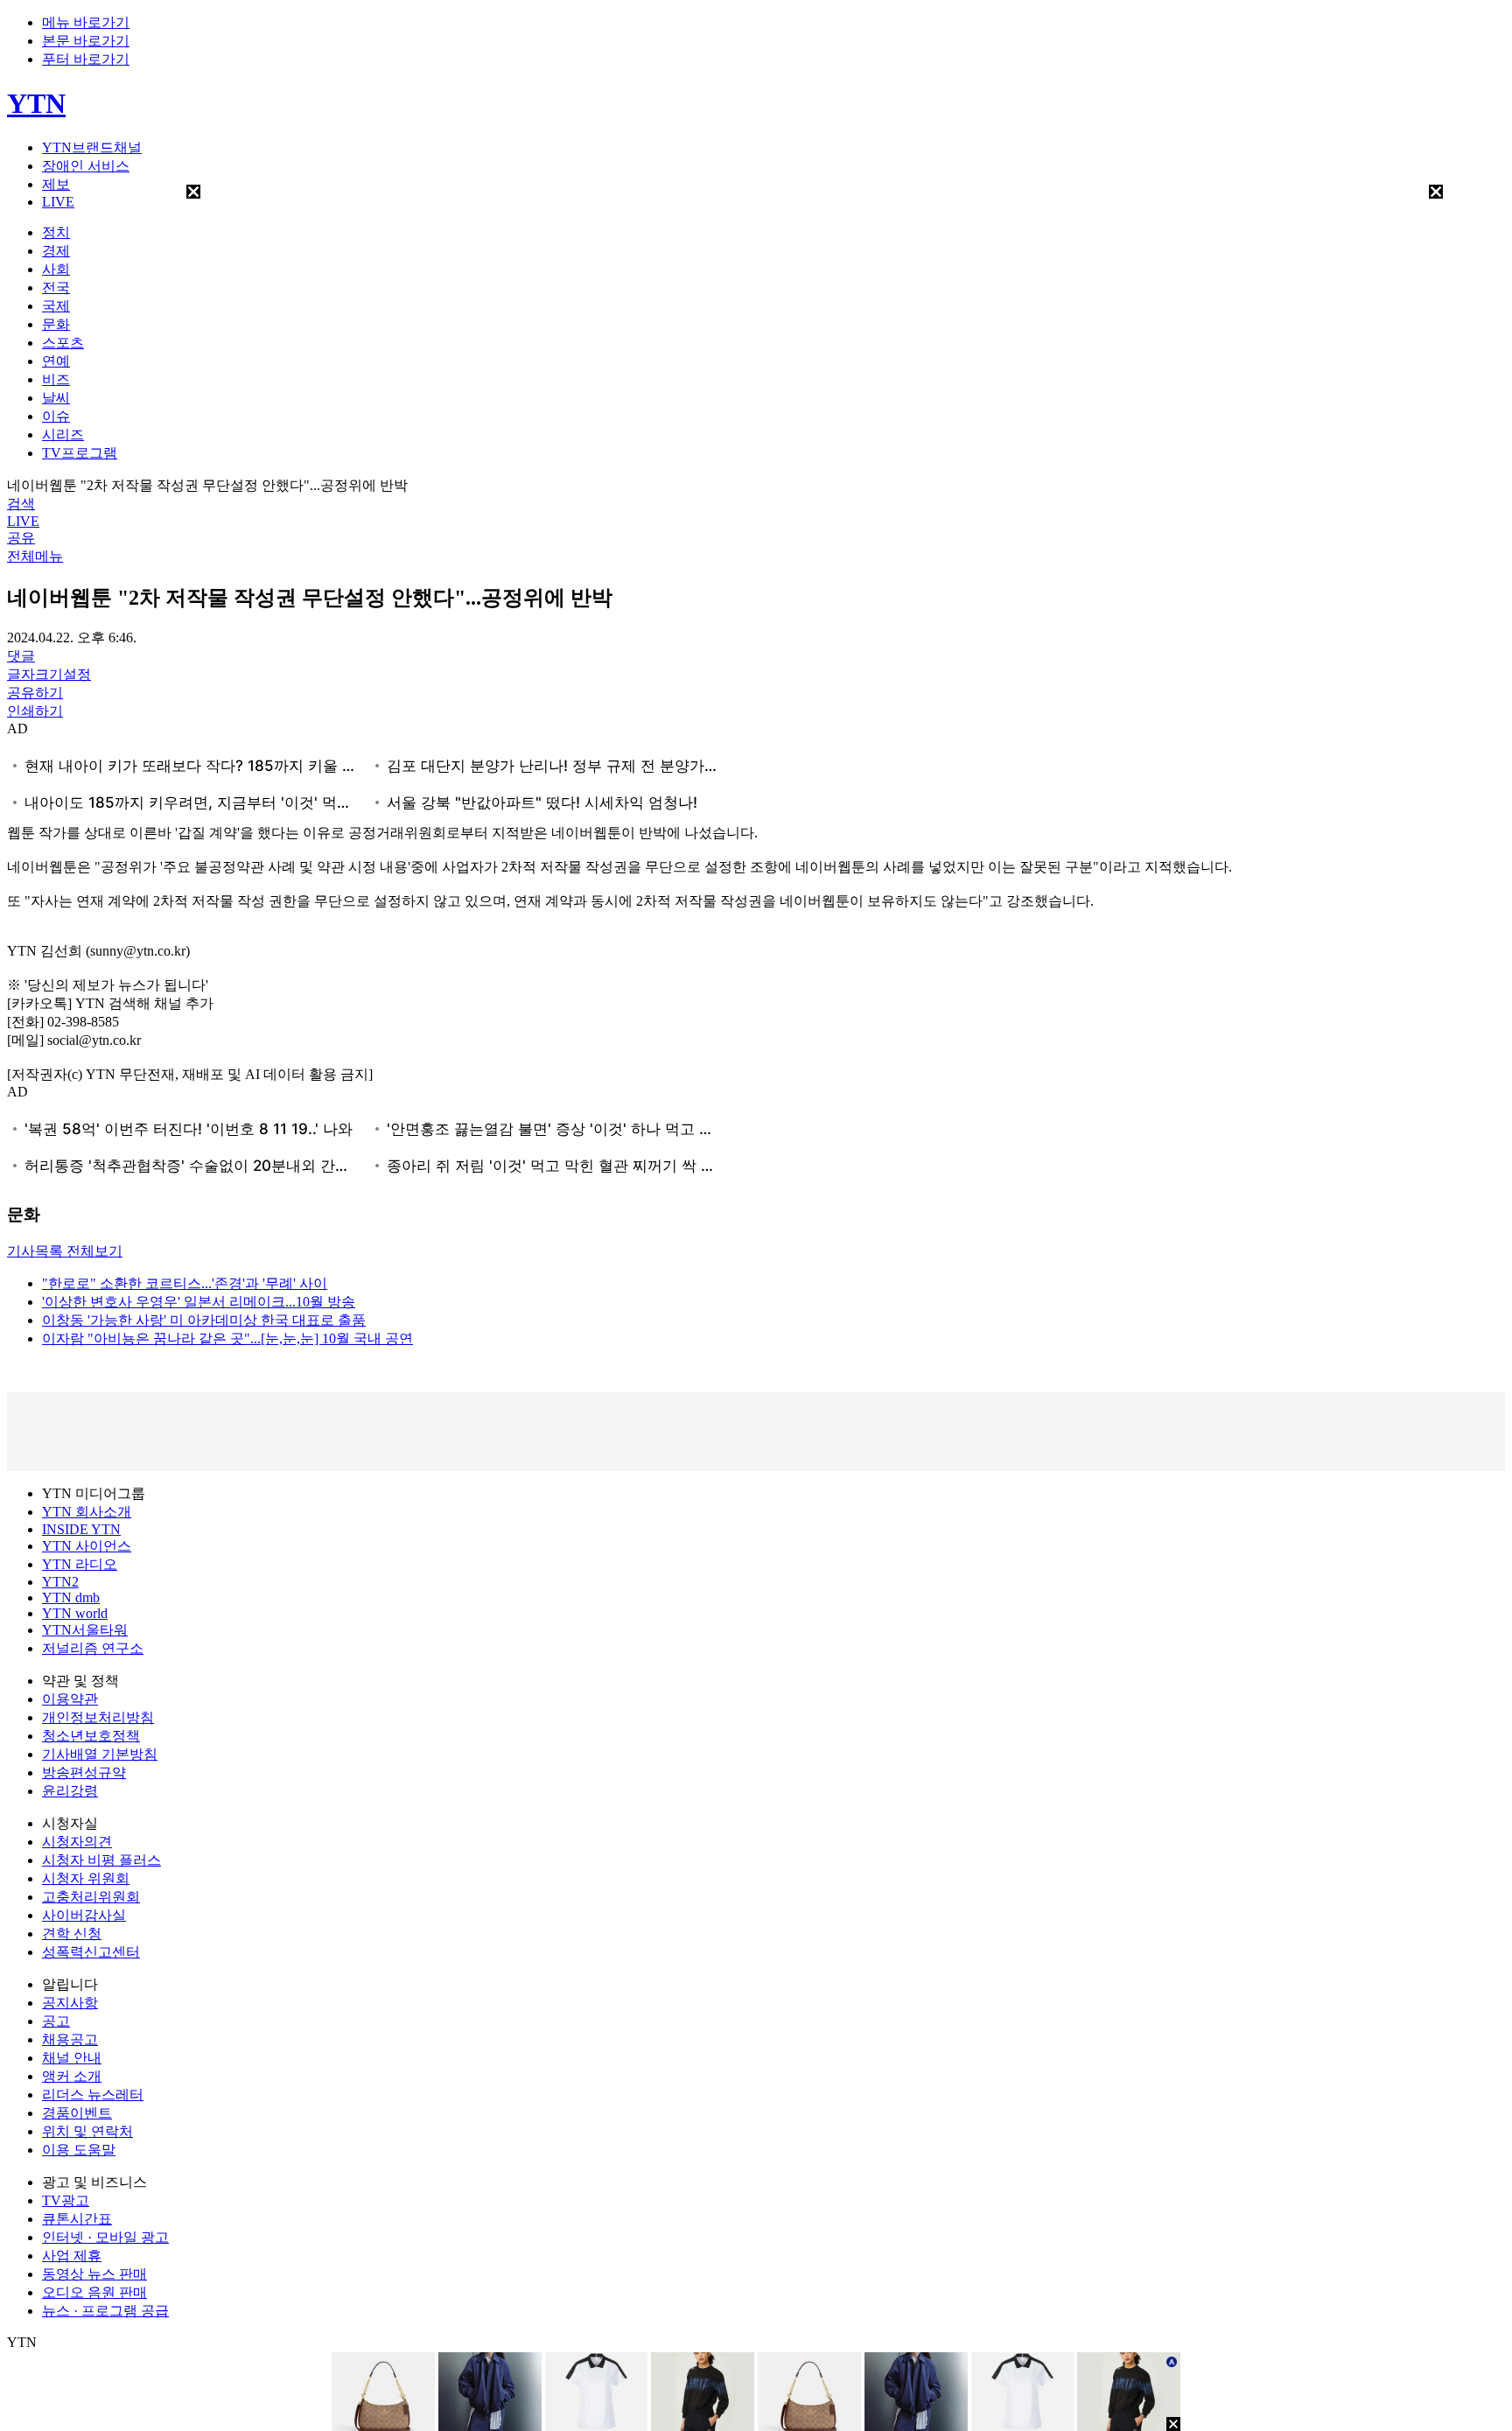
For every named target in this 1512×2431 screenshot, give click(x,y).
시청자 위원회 (86, 1878)
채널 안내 (72, 2058)
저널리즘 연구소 (93, 1648)
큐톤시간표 (77, 2219)
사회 (56, 269)
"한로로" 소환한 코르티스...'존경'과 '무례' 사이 (185, 1283)
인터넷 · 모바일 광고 (105, 2237)
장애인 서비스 (86, 166)
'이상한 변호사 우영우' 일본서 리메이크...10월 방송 (199, 1302)
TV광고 (66, 2200)
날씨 (56, 398)
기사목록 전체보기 (65, 1251)
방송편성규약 (84, 1772)
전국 (56, 287)
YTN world (75, 1613)
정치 (56, 232)
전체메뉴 (35, 556)
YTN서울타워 (85, 1630)
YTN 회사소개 (87, 1512)
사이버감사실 (84, 1915)
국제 (56, 306)
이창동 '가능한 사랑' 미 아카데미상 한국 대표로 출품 (204, 1320)
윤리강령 (70, 1791)
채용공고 (70, 2039)
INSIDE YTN (81, 1529)
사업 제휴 (72, 2256)
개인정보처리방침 (98, 1717)
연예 (56, 361)
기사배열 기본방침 (100, 1754)
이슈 (56, 416)
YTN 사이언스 (87, 1546)
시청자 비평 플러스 (101, 1860)
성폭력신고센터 (91, 1952)
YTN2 (60, 1582)
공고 (56, 2021)
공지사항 (70, 2003)
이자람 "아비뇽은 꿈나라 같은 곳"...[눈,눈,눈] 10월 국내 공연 (227, 1338)
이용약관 (70, 1699)
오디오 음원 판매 (94, 2292)
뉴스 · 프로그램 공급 (105, 2311)
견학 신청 (72, 1934)
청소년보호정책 (91, 1736)
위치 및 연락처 (87, 2131)
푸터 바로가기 (86, 59)
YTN (36, 103)
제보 (56, 184)
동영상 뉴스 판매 (94, 2274)
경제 (56, 251)
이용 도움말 (79, 2150)
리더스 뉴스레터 (93, 2095)
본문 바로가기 (86, 41)
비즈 (56, 379)
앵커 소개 (72, 2076)
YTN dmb (71, 1597)
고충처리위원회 (91, 1897)
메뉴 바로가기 (86, 22)
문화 (56, 324)
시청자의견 (77, 1842)
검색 (21, 504)
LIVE (58, 202)
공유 (21, 538)
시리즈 (63, 434)
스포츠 (63, 343)
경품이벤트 (77, 2113)
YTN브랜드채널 (92, 147)
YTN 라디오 (80, 1564)
